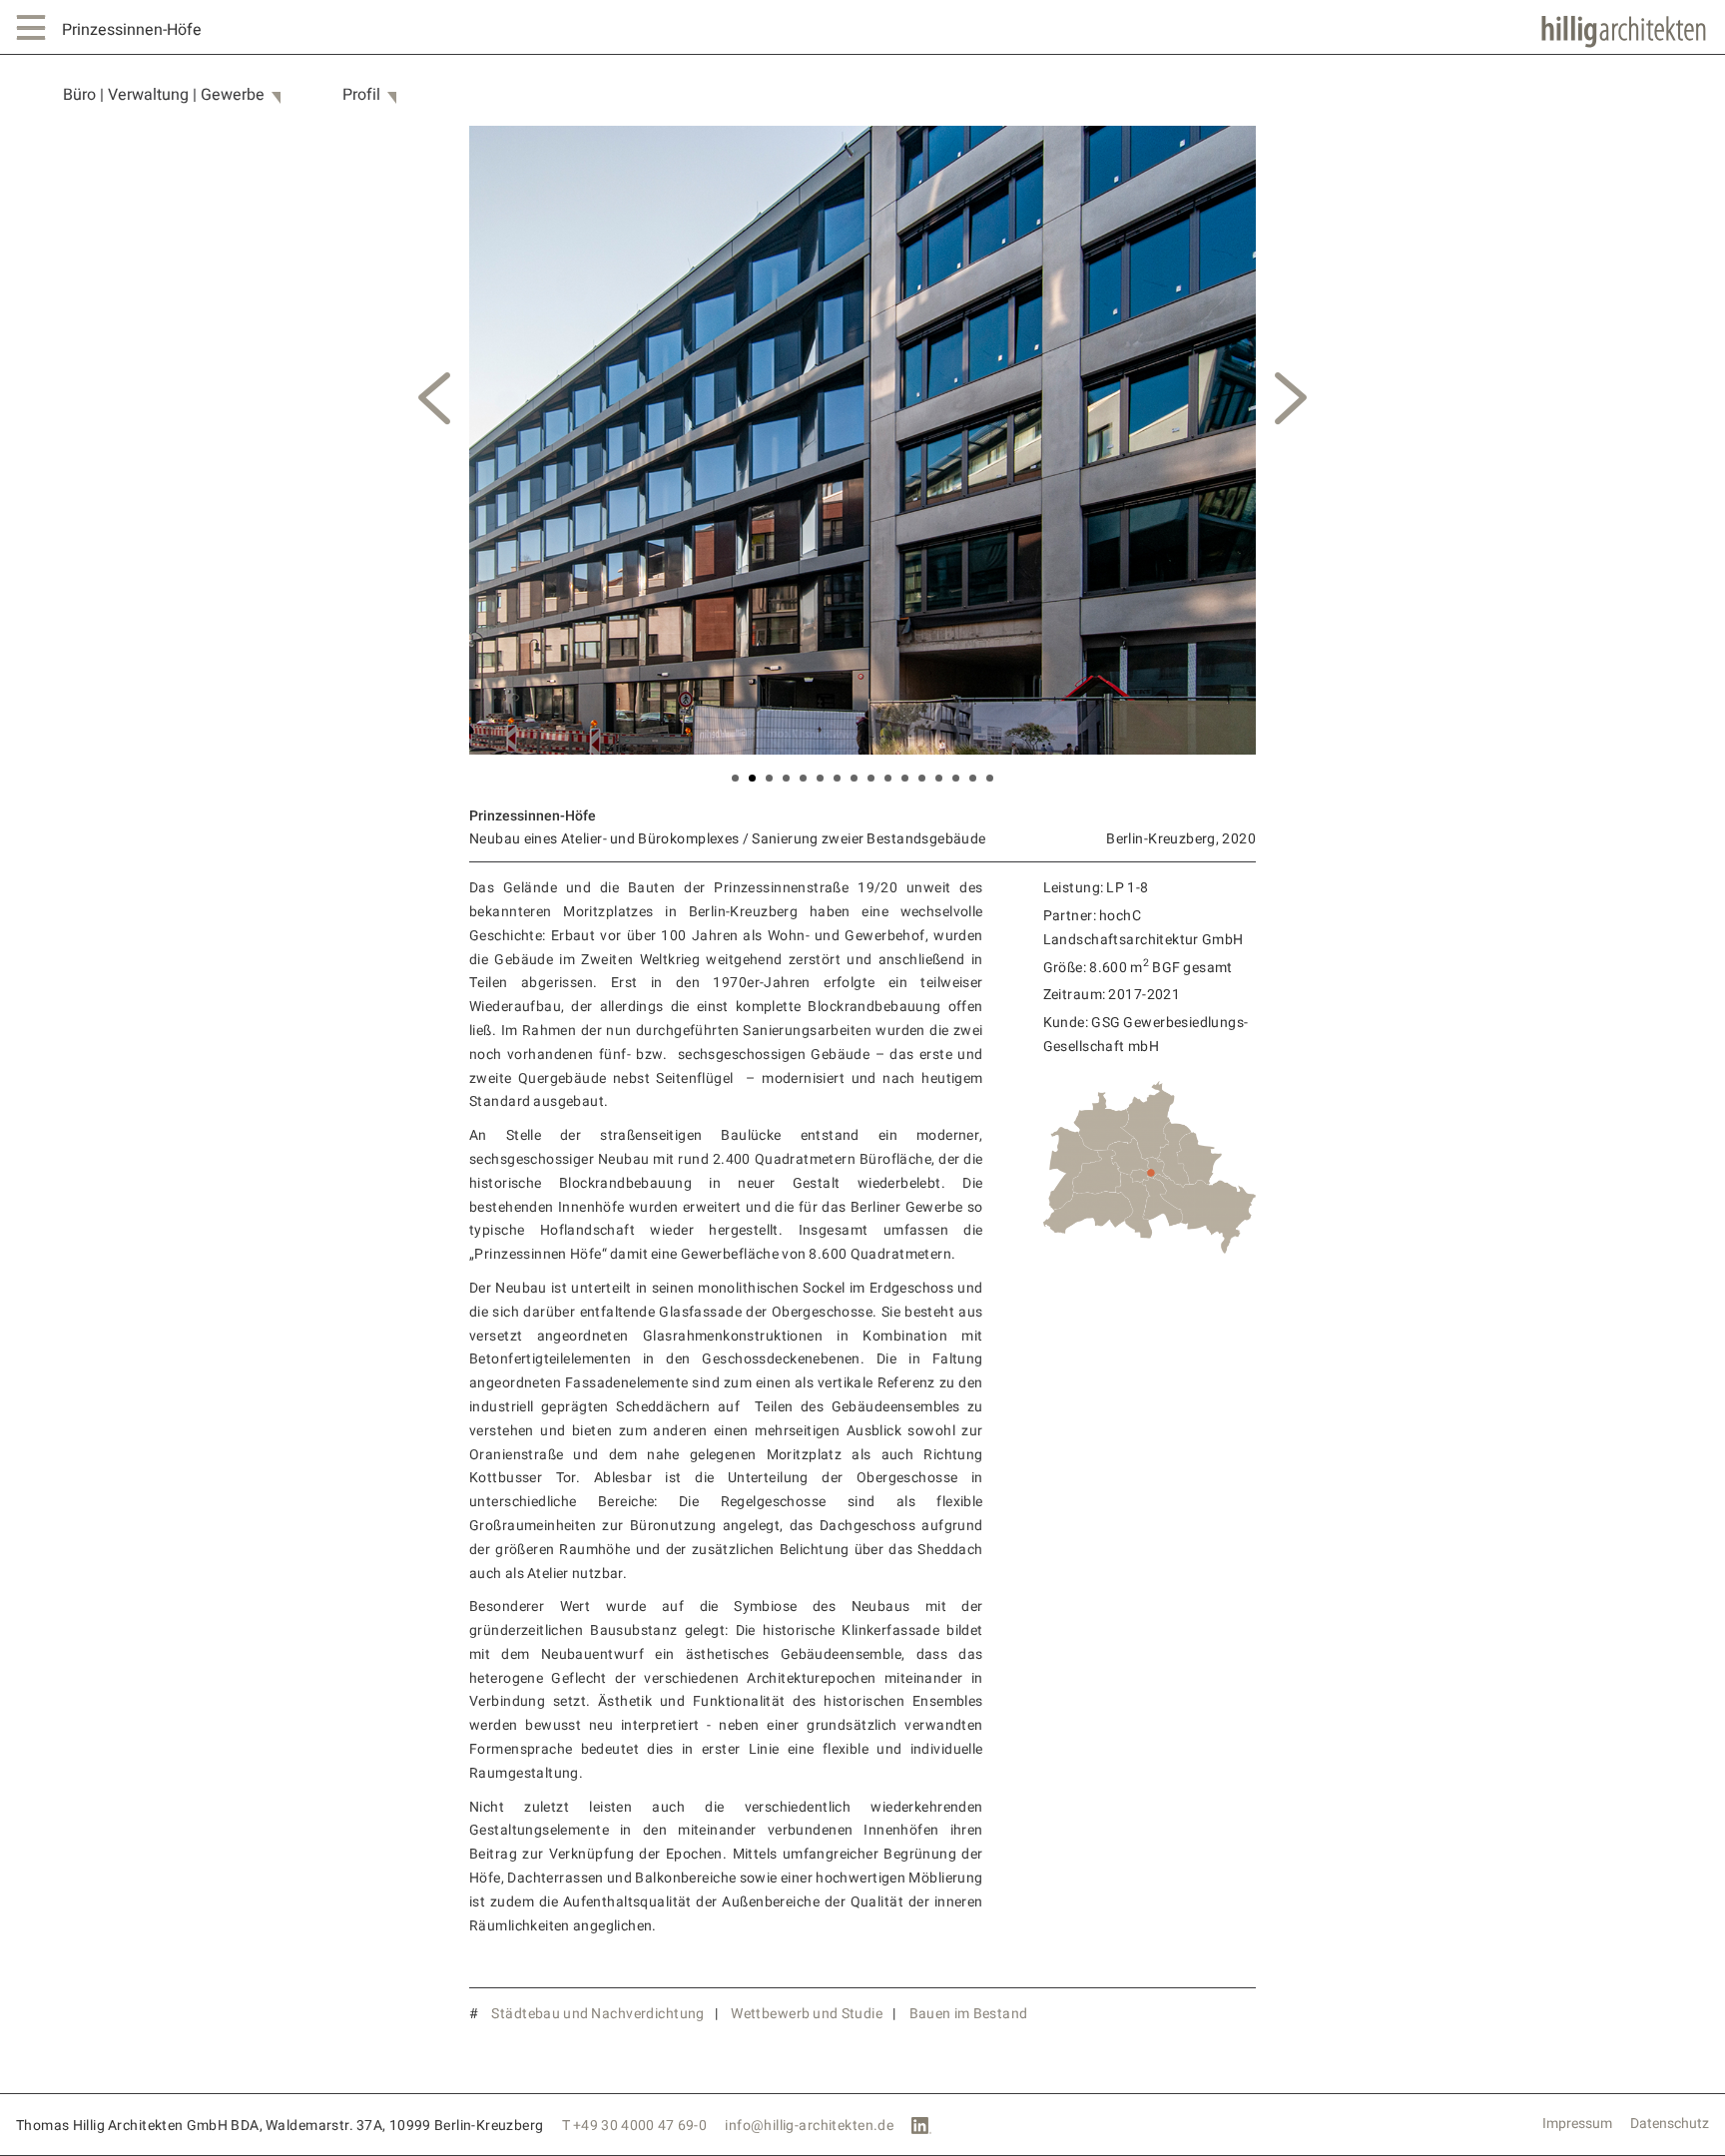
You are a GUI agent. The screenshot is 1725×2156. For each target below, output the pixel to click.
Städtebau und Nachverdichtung (597, 2014)
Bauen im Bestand (969, 2014)
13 (939, 778)
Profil (361, 95)
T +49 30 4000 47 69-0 (635, 2126)
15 (973, 778)
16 (990, 778)
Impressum (1577, 2124)
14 (956, 778)
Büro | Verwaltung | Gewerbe (164, 95)
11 (905, 778)
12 (922, 778)
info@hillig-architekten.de (809, 2126)
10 (888, 778)
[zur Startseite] (1624, 32)
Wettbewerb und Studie (807, 2014)
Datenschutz (1670, 2124)
